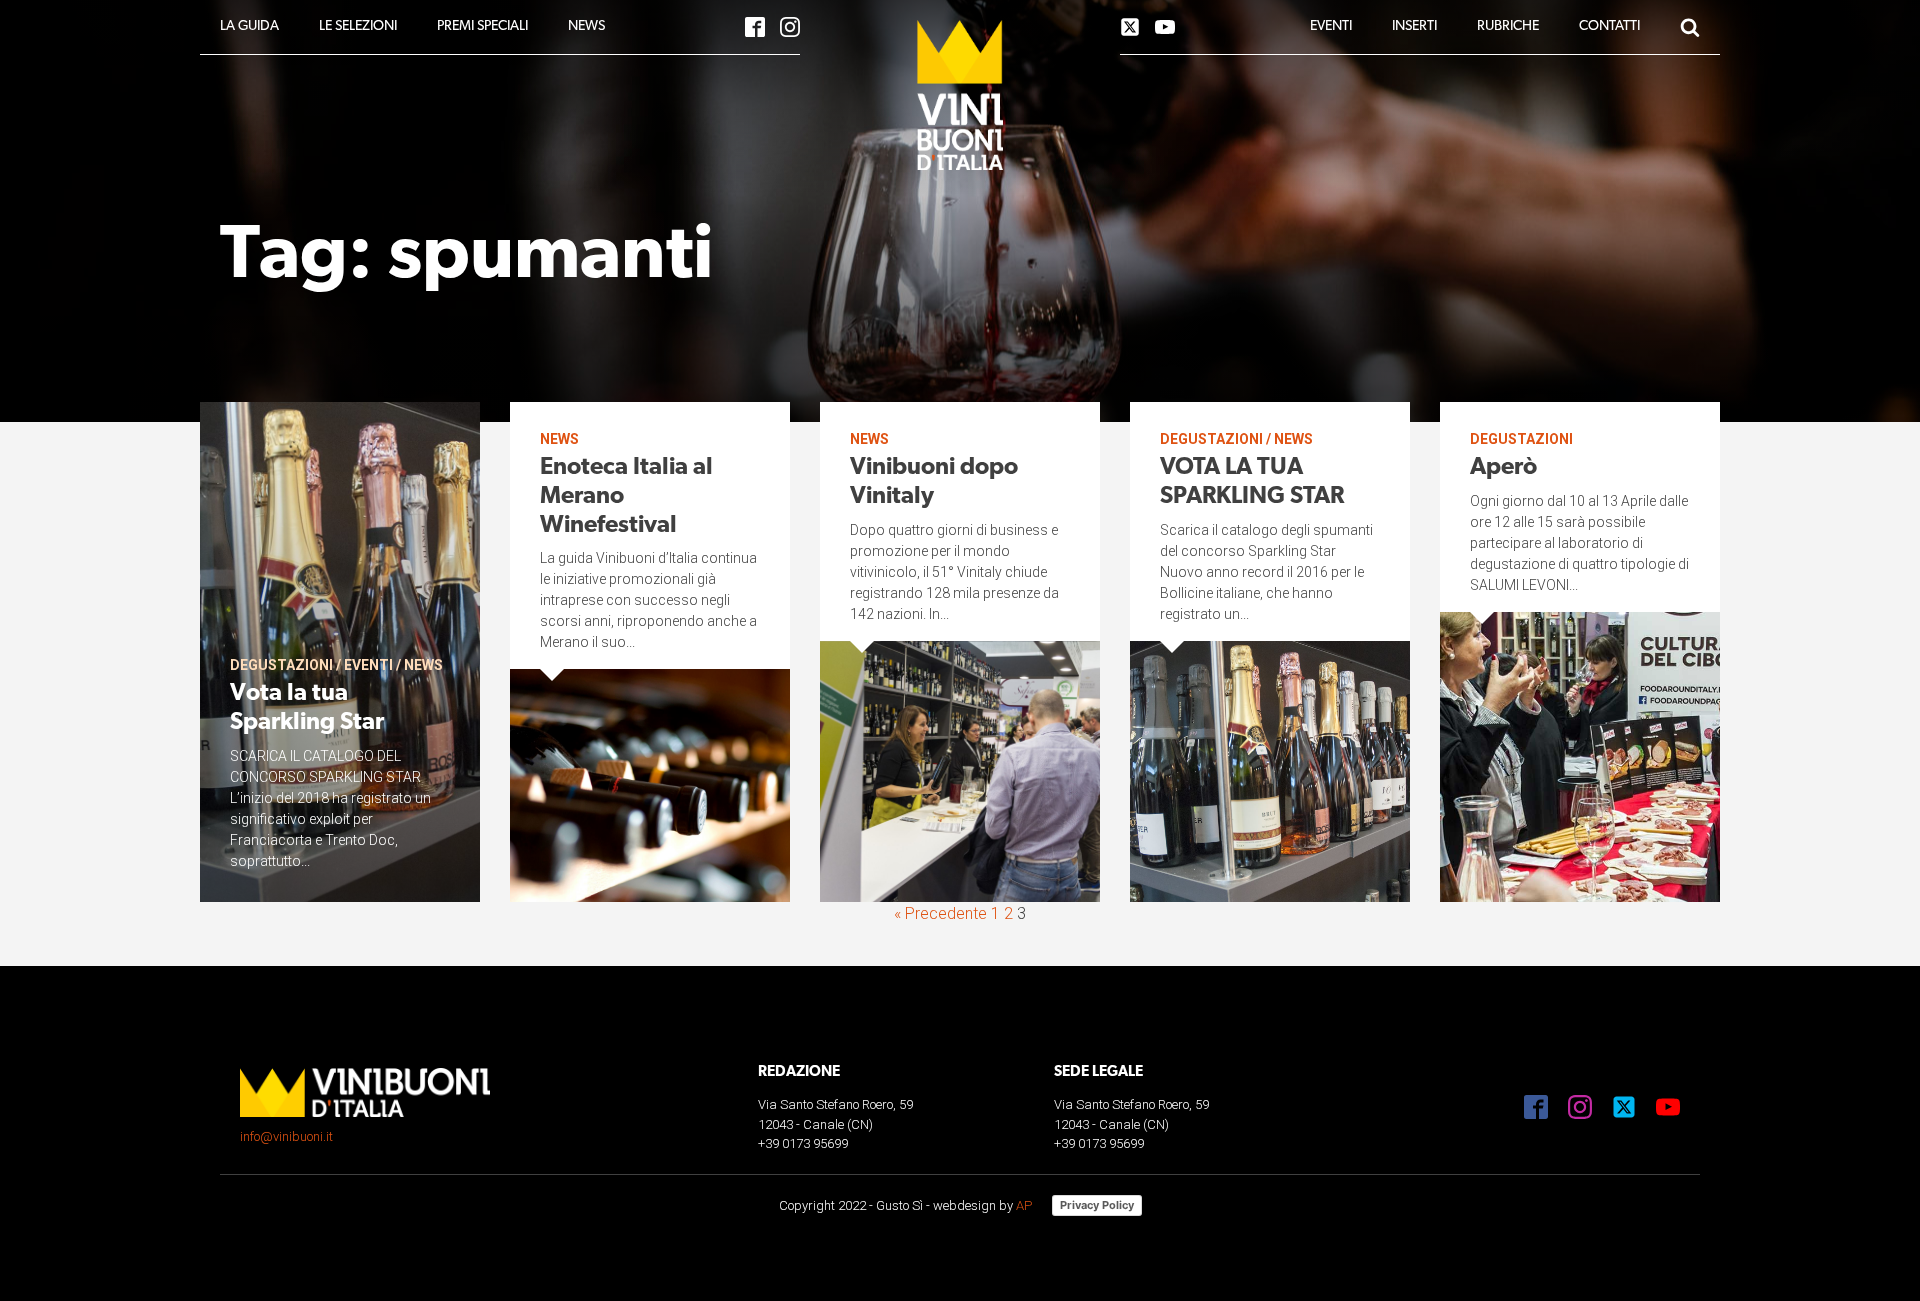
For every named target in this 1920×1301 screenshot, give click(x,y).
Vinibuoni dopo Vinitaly (934, 482)
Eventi (368, 665)
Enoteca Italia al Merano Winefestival (626, 497)
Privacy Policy (1097, 1205)
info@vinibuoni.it (286, 1136)
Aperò (1503, 468)
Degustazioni (281, 665)
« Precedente (940, 913)
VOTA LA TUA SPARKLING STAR (1252, 482)
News (423, 665)
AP (1024, 1205)
